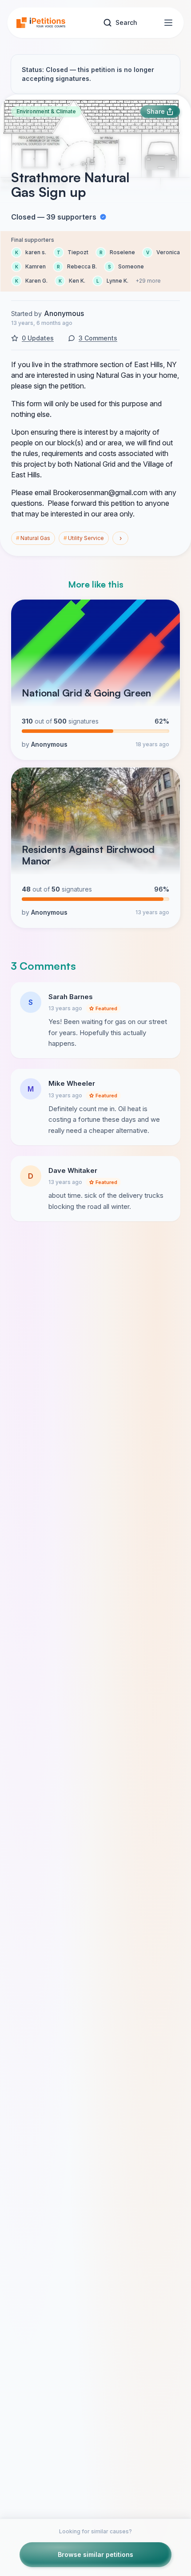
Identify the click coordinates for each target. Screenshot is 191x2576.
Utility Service (84, 538)
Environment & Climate (46, 111)
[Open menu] (168, 23)
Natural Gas (33, 538)
